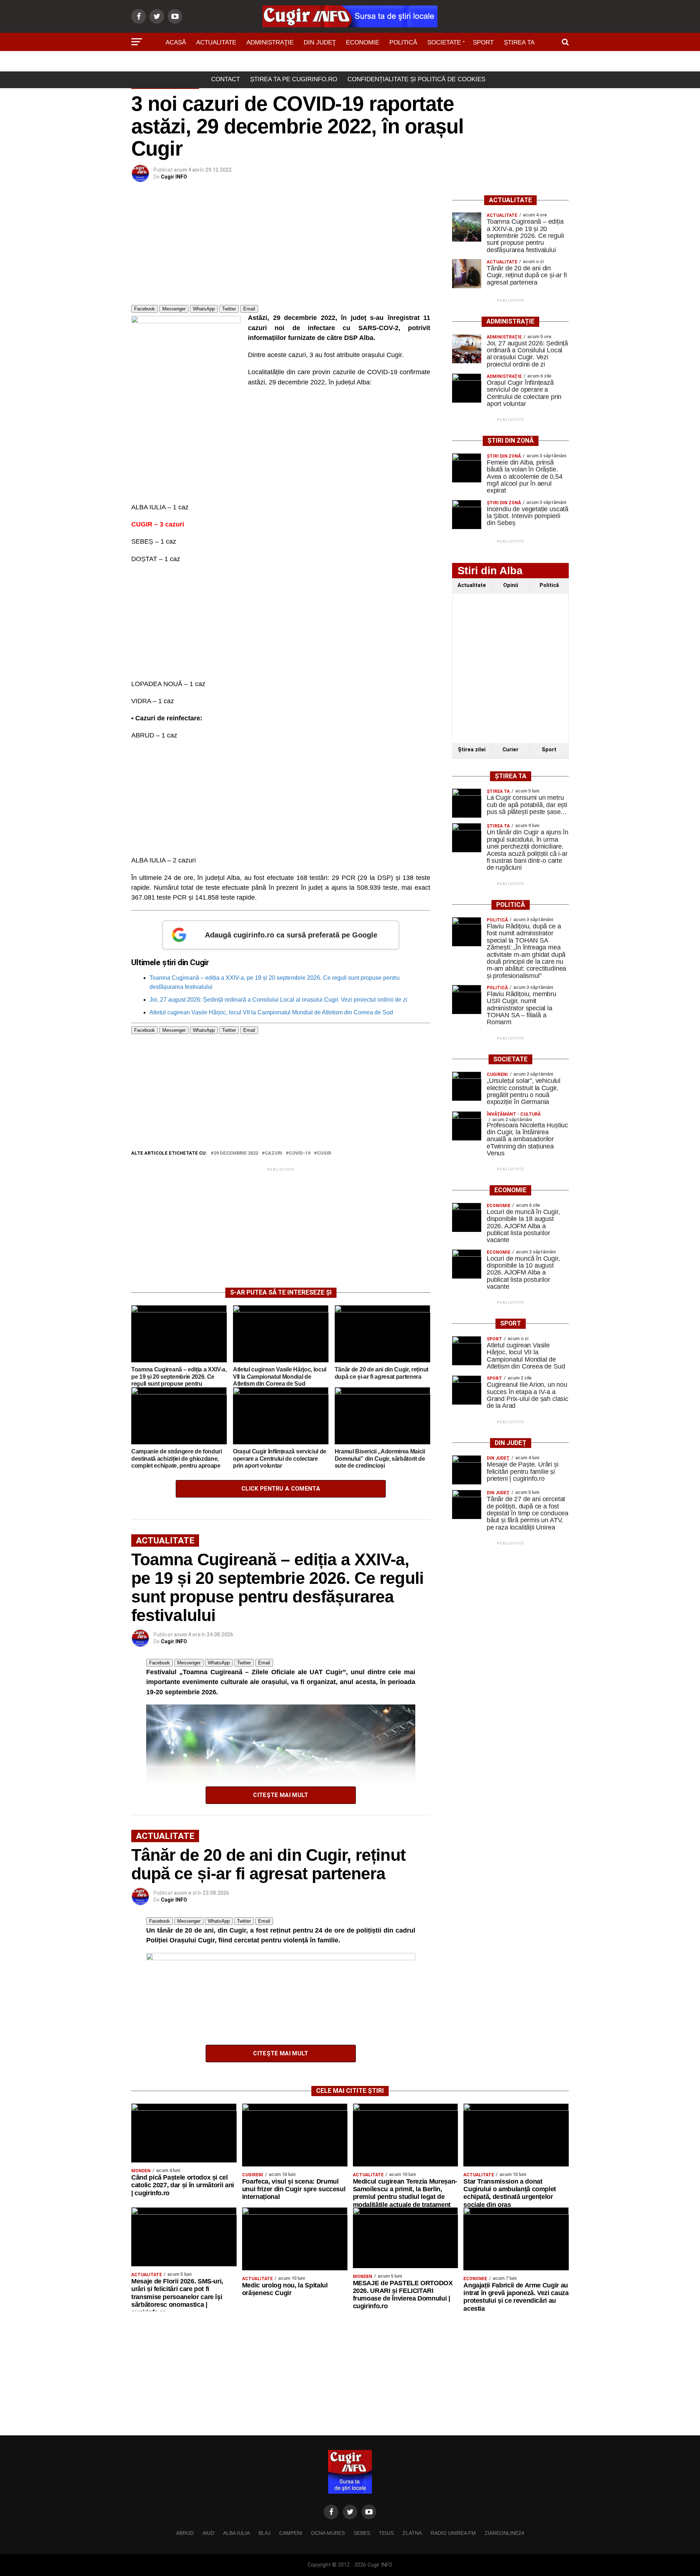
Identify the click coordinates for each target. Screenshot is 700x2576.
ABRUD (185, 2533)
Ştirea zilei (472, 750)
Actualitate (216, 42)
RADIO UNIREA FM (453, 2533)
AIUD (208, 2533)
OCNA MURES (328, 2533)
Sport (483, 42)
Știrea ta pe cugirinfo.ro (294, 79)
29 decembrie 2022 (236, 1153)
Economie (363, 42)
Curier (510, 750)
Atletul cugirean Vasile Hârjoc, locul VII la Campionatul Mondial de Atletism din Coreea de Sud (271, 1012)
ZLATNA (412, 2533)
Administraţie (270, 42)
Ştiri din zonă (350, 63)
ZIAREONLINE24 (504, 2533)
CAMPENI (291, 2533)
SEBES (362, 2533)
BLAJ (265, 2533)
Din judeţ (320, 42)
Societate (444, 42)
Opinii (511, 585)
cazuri (273, 1153)
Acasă (176, 42)
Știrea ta (519, 42)
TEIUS (386, 2533)
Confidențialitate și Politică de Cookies (416, 79)
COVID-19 (300, 1153)
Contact (225, 79)
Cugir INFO (174, 177)
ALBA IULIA (236, 2533)
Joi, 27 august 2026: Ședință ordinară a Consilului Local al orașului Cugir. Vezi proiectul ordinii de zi (278, 1000)
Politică (403, 42)
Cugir (324, 1153)
